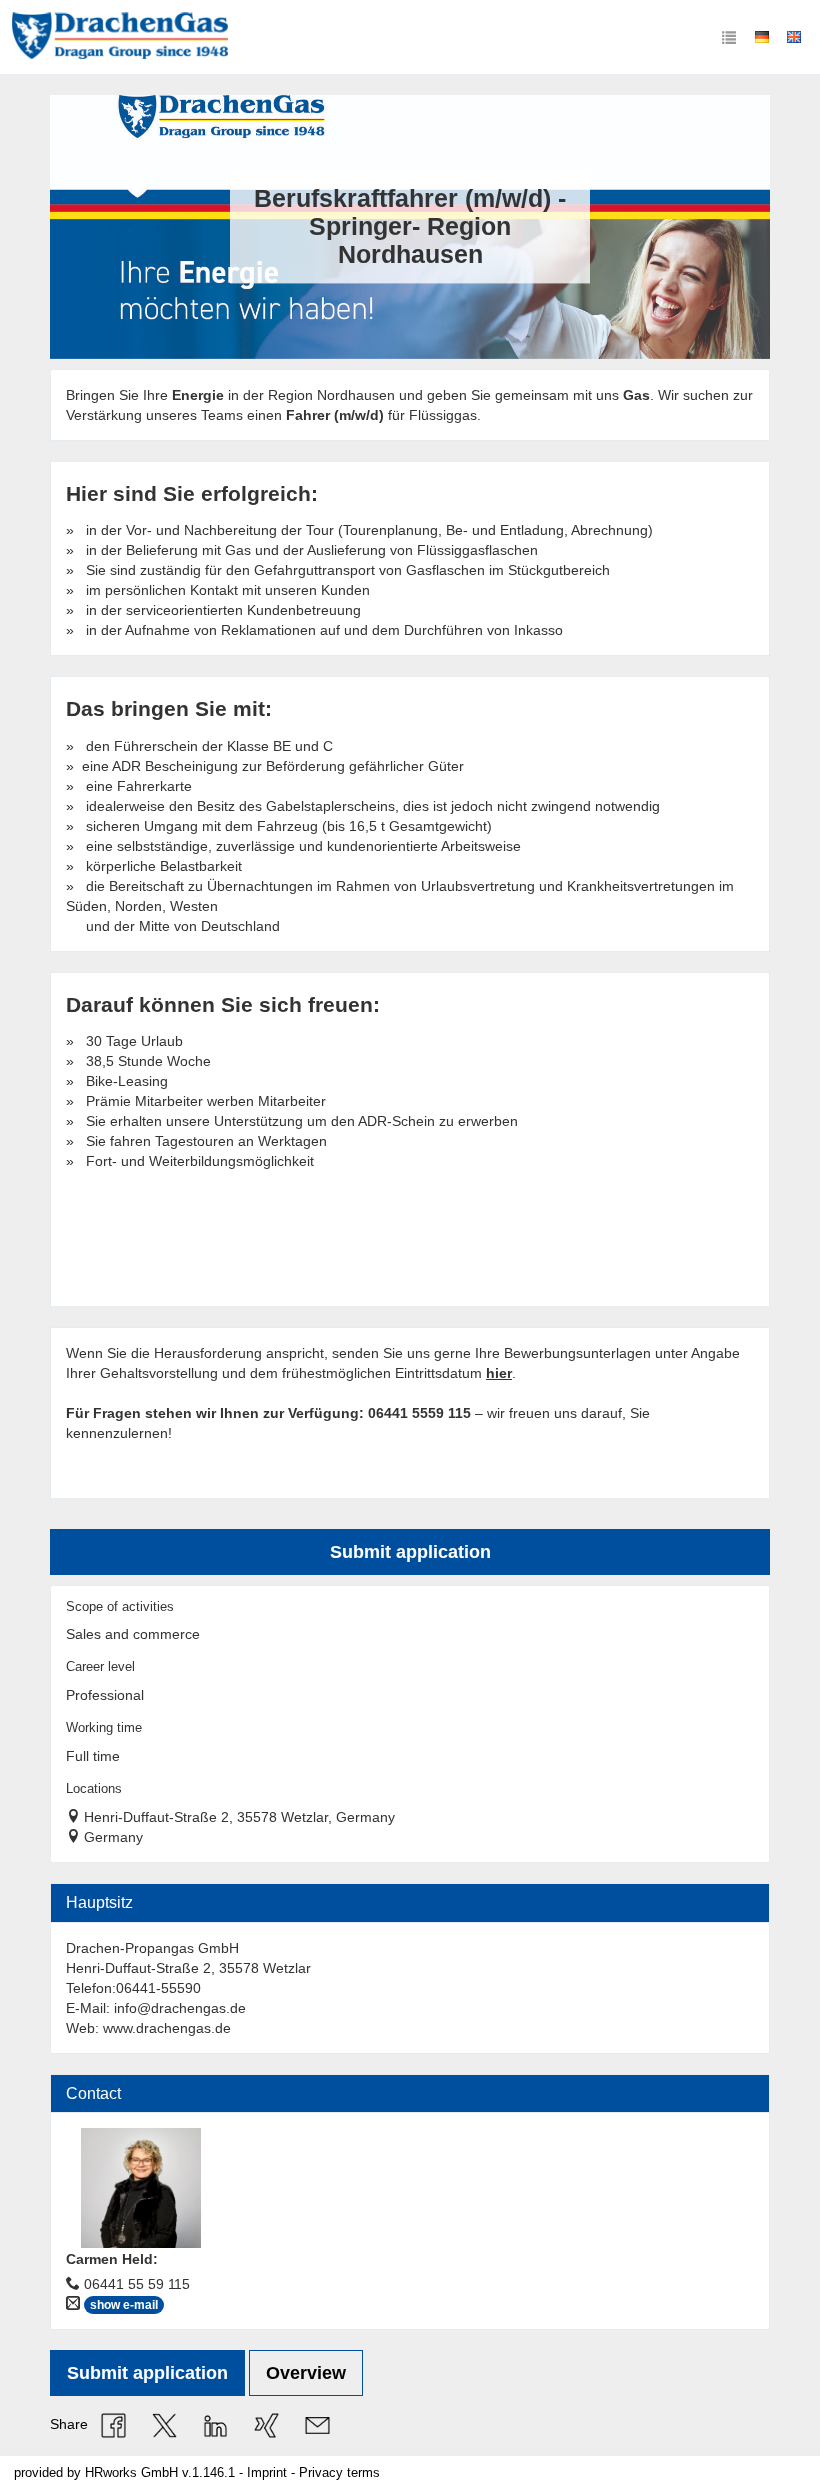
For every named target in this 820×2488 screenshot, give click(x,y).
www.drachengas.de (167, 2028)
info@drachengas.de (180, 2008)
